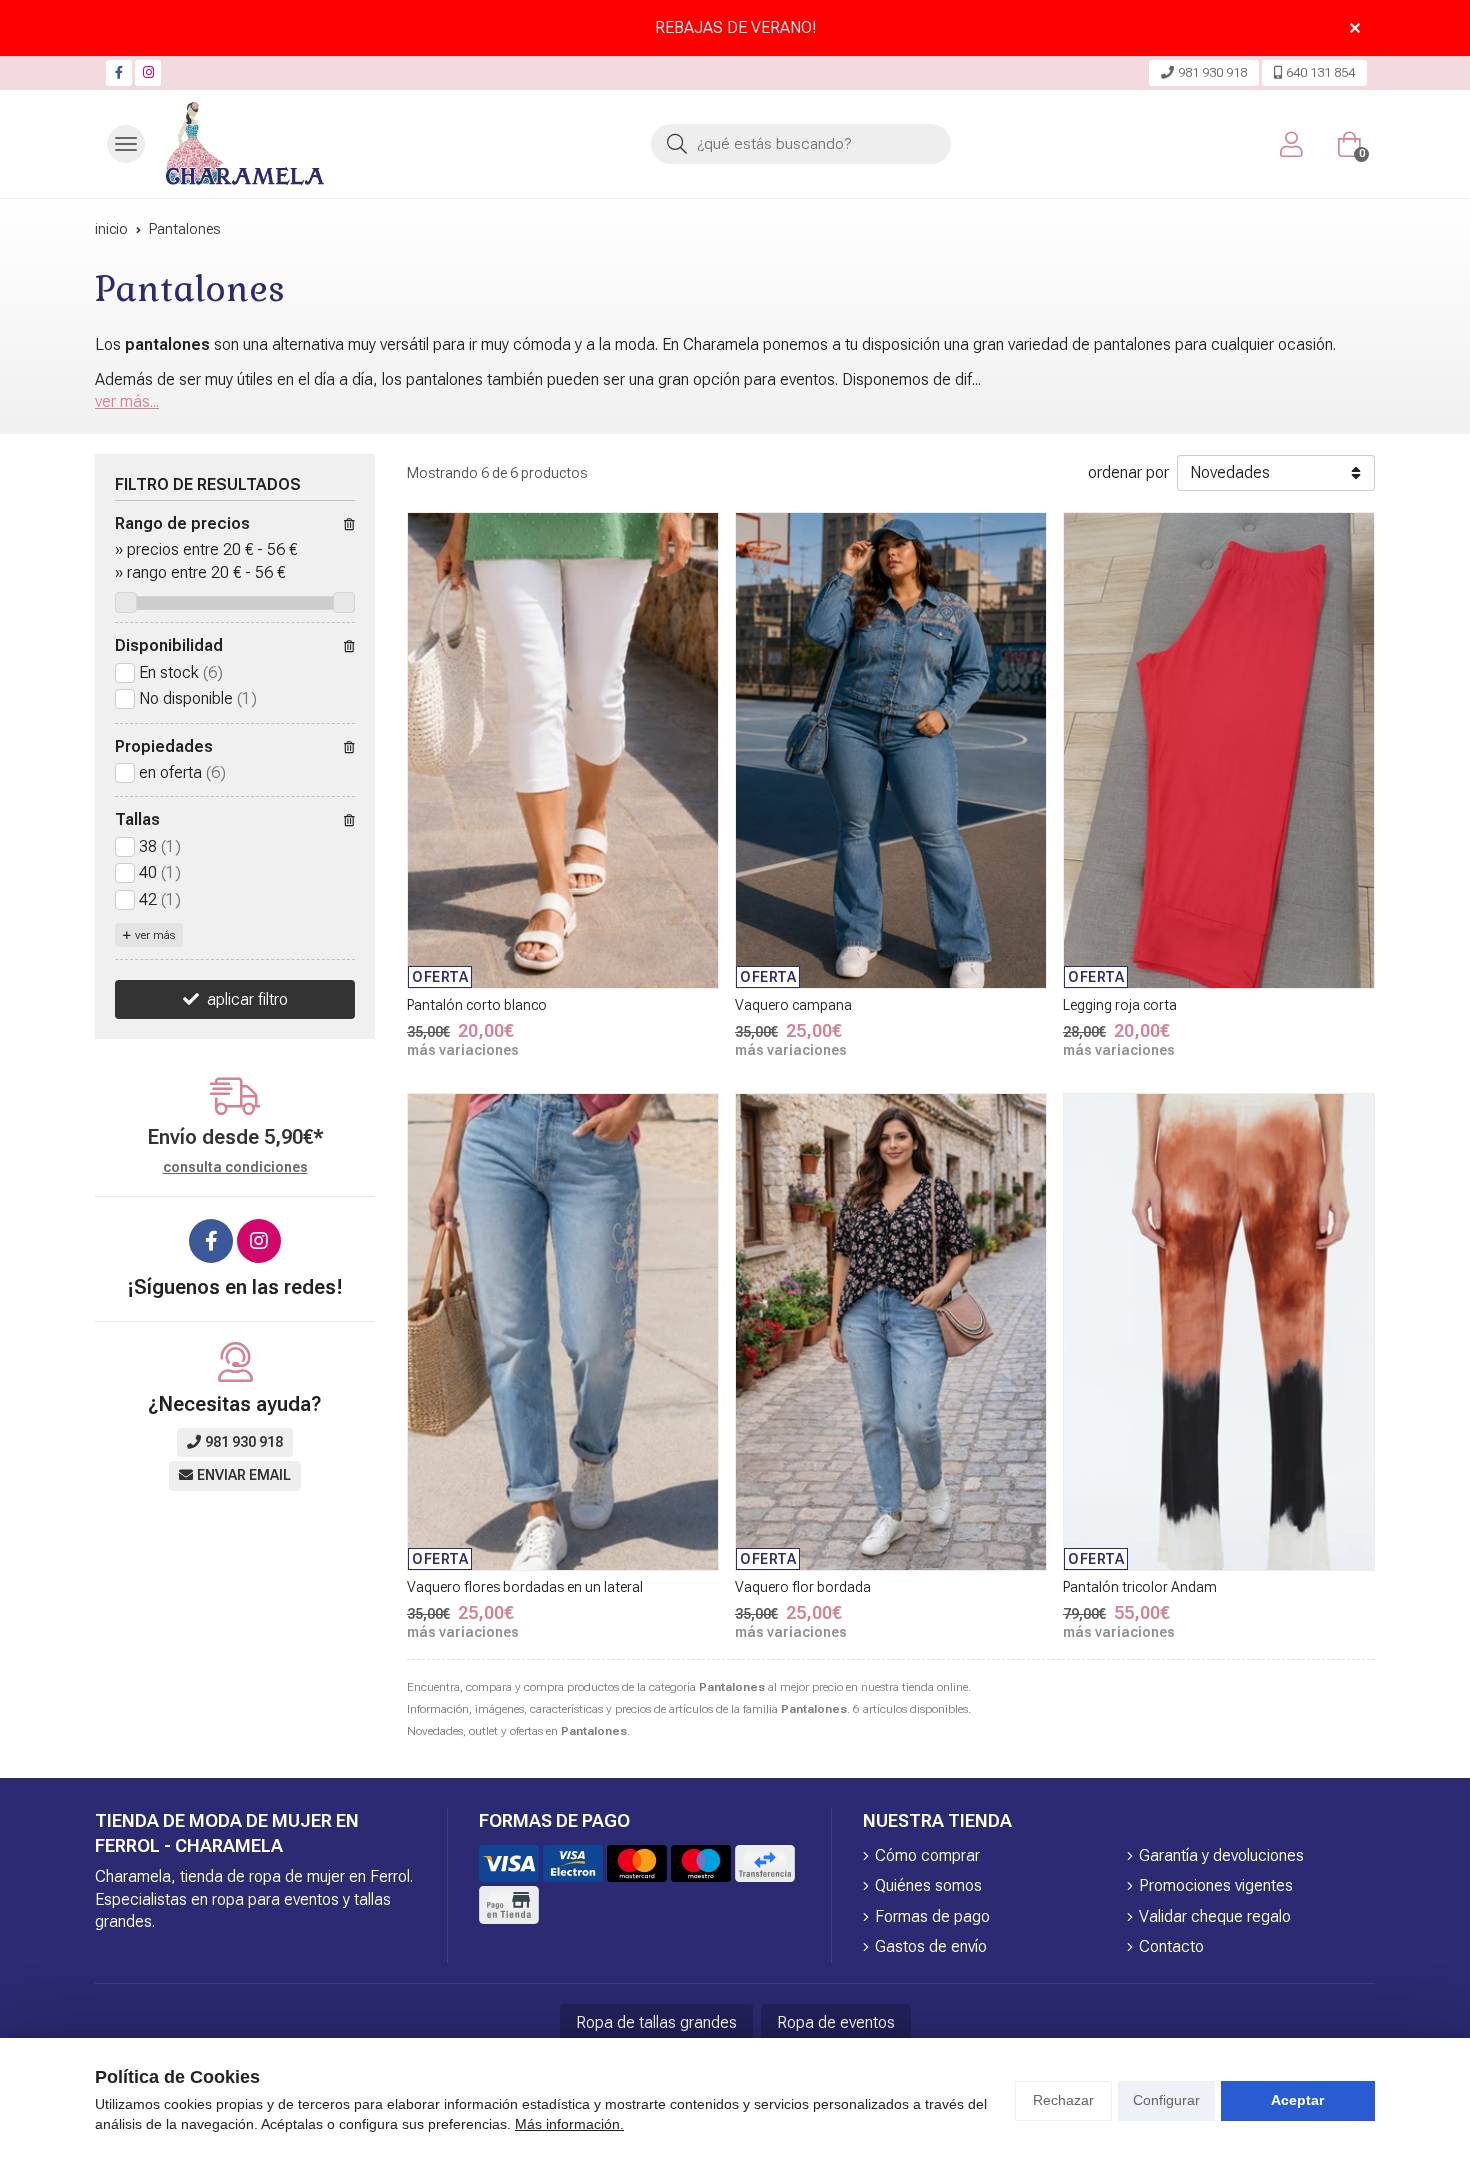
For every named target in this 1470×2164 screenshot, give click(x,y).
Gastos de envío (931, 1946)
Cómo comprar (927, 1855)
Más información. (569, 2124)
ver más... (127, 401)
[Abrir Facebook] (119, 72)
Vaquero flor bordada (803, 1587)
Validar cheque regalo (1215, 1916)
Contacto (1171, 1946)
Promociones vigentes (1216, 1885)
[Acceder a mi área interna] (1291, 144)
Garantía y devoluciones (1221, 1855)
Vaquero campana (793, 1005)
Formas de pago (932, 1916)
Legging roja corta (1120, 1005)
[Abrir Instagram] (148, 72)
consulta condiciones (235, 1167)
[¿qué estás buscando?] (801, 143)
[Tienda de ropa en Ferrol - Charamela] (245, 144)
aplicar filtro (247, 999)
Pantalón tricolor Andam (1140, 1587)
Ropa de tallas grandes (656, 2022)
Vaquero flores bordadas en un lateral (525, 1587)
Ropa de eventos (836, 2022)
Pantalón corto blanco (477, 1005)
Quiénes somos (928, 1885)
